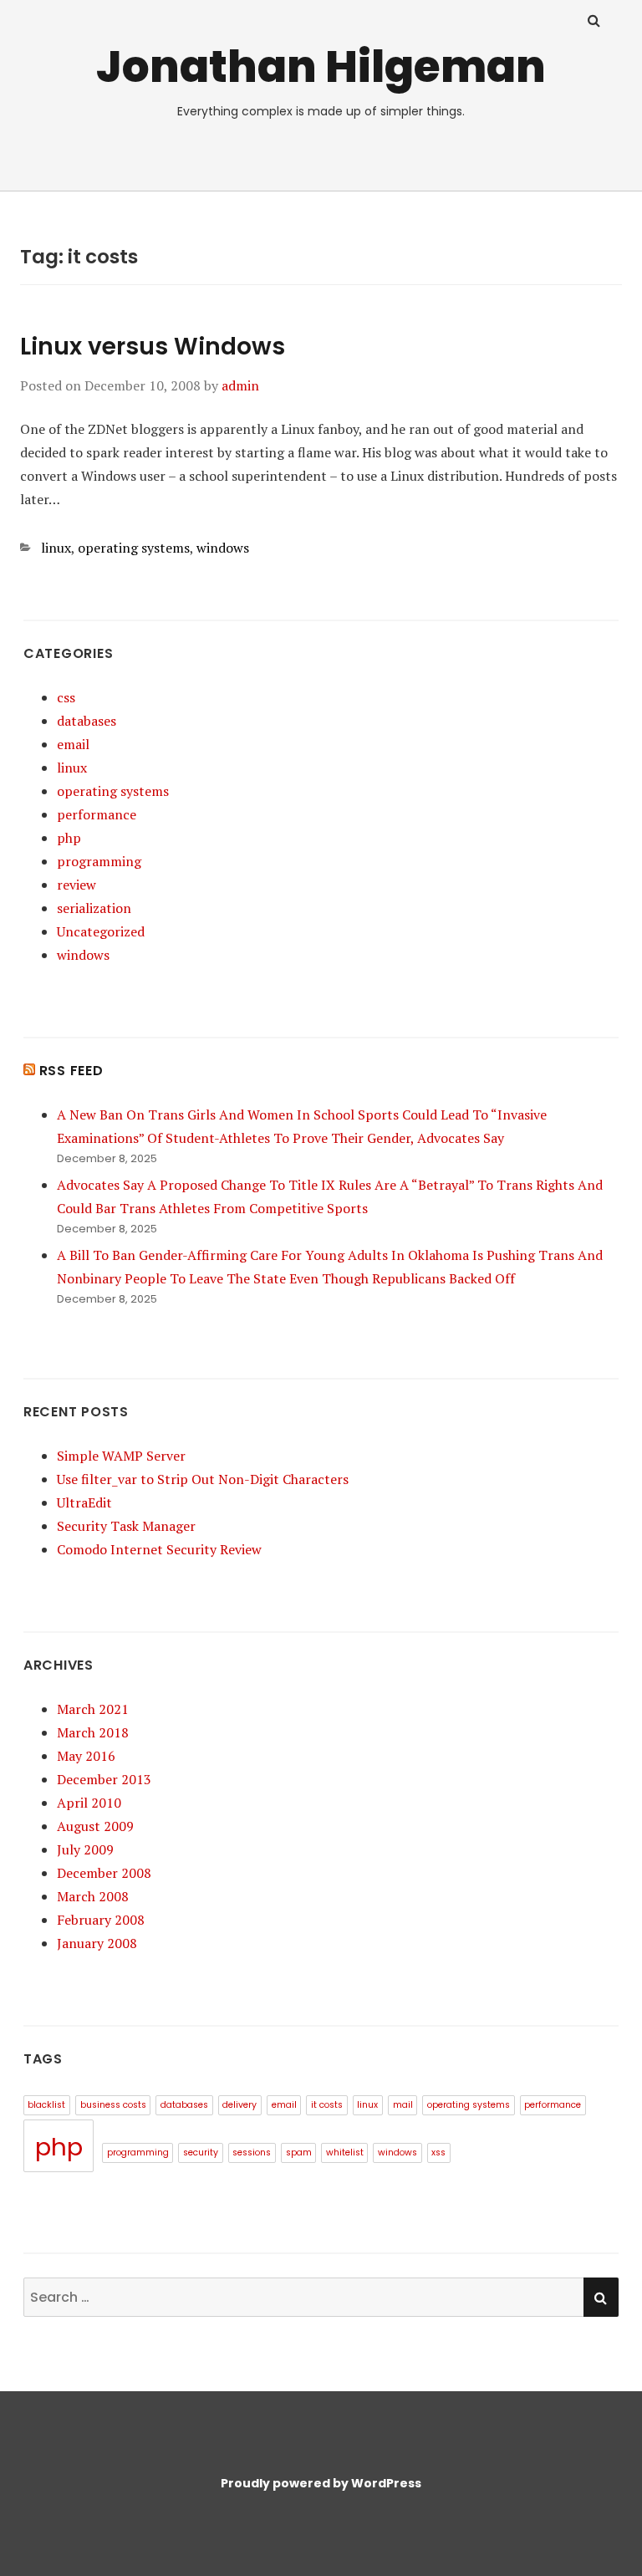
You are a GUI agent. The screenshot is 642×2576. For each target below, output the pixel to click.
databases (87, 721)
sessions (252, 2153)
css (66, 697)
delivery (239, 2105)
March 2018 (93, 1732)
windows (223, 548)
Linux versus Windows (153, 347)
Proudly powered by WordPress (321, 2483)
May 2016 (86, 1756)
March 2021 (93, 1709)
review (76, 885)
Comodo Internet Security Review (159, 1549)
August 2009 (95, 1826)
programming (99, 861)
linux (56, 548)
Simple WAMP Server (121, 1456)
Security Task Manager (126, 1526)
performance (97, 814)
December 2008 (104, 1873)
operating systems (134, 548)
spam (299, 2153)
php (69, 838)
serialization (94, 908)
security (201, 2153)
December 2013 (104, 1779)
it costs (327, 2105)
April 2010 (89, 1803)
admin (240, 385)
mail (403, 2105)
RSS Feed (71, 1071)
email (73, 744)
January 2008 (97, 1943)
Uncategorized (101, 931)
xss (438, 2153)
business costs (113, 2105)
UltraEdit (84, 1502)
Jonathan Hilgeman (321, 66)
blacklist (46, 2105)
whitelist (345, 2153)
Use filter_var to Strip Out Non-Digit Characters (203, 1479)
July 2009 (85, 1849)
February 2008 (101, 1920)
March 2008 (93, 1896)
